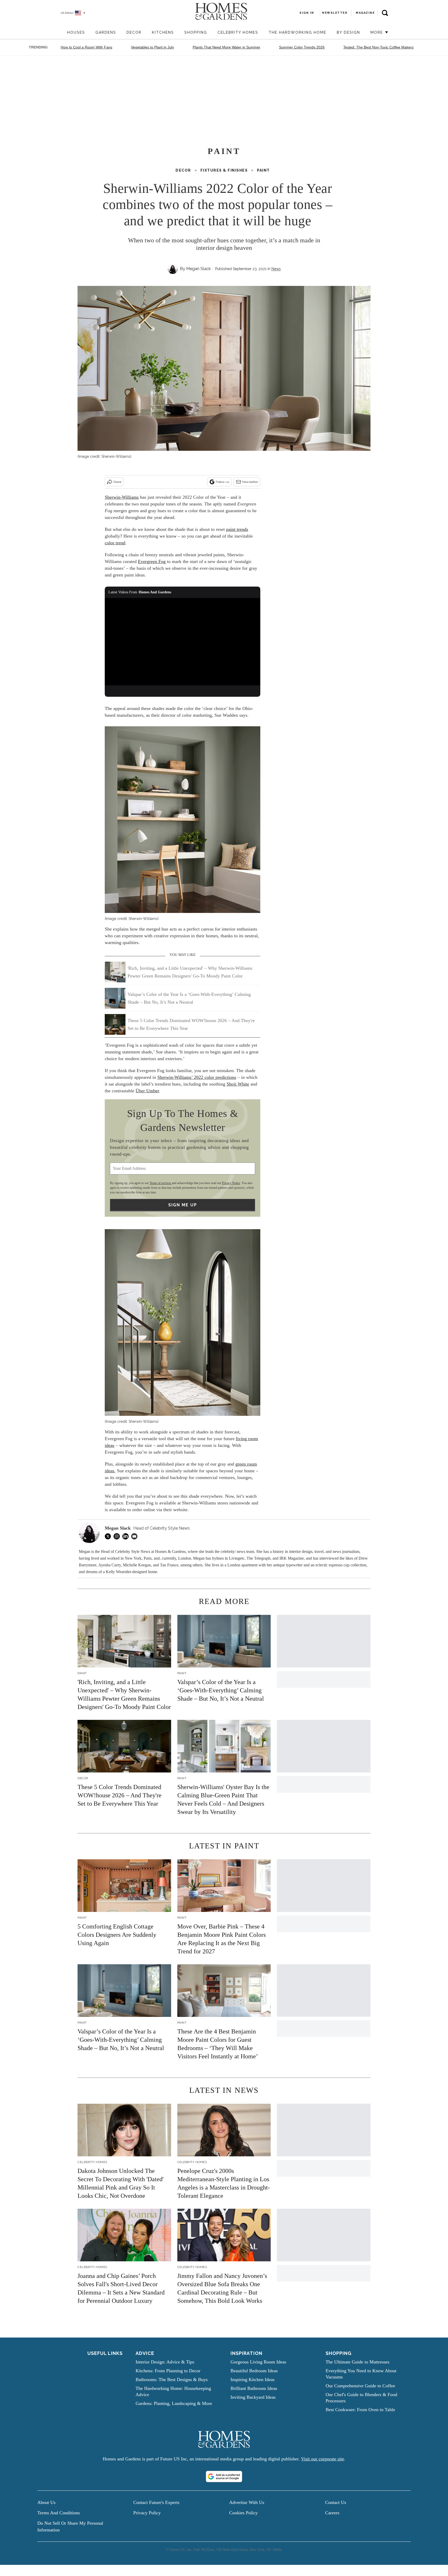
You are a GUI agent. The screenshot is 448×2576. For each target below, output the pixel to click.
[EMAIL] (136, 1536)
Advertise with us (247, 2502)
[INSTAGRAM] (118, 1536)
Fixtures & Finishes (224, 170)
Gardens (106, 32)
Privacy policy (147, 2513)
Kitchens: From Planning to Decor (168, 2371)
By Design (348, 32)
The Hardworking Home (297, 32)
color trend (115, 543)
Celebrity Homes (238, 32)
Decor (134, 32)
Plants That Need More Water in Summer (226, 47)
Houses (76, 32)
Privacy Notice (231, 1183)
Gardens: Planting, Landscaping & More (174, 2403)
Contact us (336, 2502)
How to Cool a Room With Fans (86, 47)
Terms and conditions (59, 2513)
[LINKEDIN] (127, 1536)
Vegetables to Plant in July (152, 47)
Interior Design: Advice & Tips (165, 2362)
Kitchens (163, 32)
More (377, 32)
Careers (332, 2513)
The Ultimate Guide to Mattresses (358, 2362)
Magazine (365, 13)
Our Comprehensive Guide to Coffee (360, 2386)
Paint (263, 170)
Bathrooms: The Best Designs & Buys (172, 2380)
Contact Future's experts (156, 2502)
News (276, 269)
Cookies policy (243, 2513)
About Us (46, 2502)
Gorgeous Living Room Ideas (258, 2362)
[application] (183, 642)
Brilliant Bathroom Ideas (254, 2388)
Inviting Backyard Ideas (253, 2397)
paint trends (237, 529)
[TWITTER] (109, 1536)
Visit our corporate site (323, 2459)
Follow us (222, 482)
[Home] (59, 33)
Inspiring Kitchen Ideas (253, 2380)
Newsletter (250, 482)
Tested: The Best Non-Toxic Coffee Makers (378, 47)
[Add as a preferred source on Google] (224, 2476)
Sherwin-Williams (122, 497)
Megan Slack (198, 269)
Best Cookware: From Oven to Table (360, 2410)
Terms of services (161, 1183)
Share (117, 482)
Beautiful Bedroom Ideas (254, 2371)
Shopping (196, 32)
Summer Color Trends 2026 (302, 47)
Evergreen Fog (152, 561)
